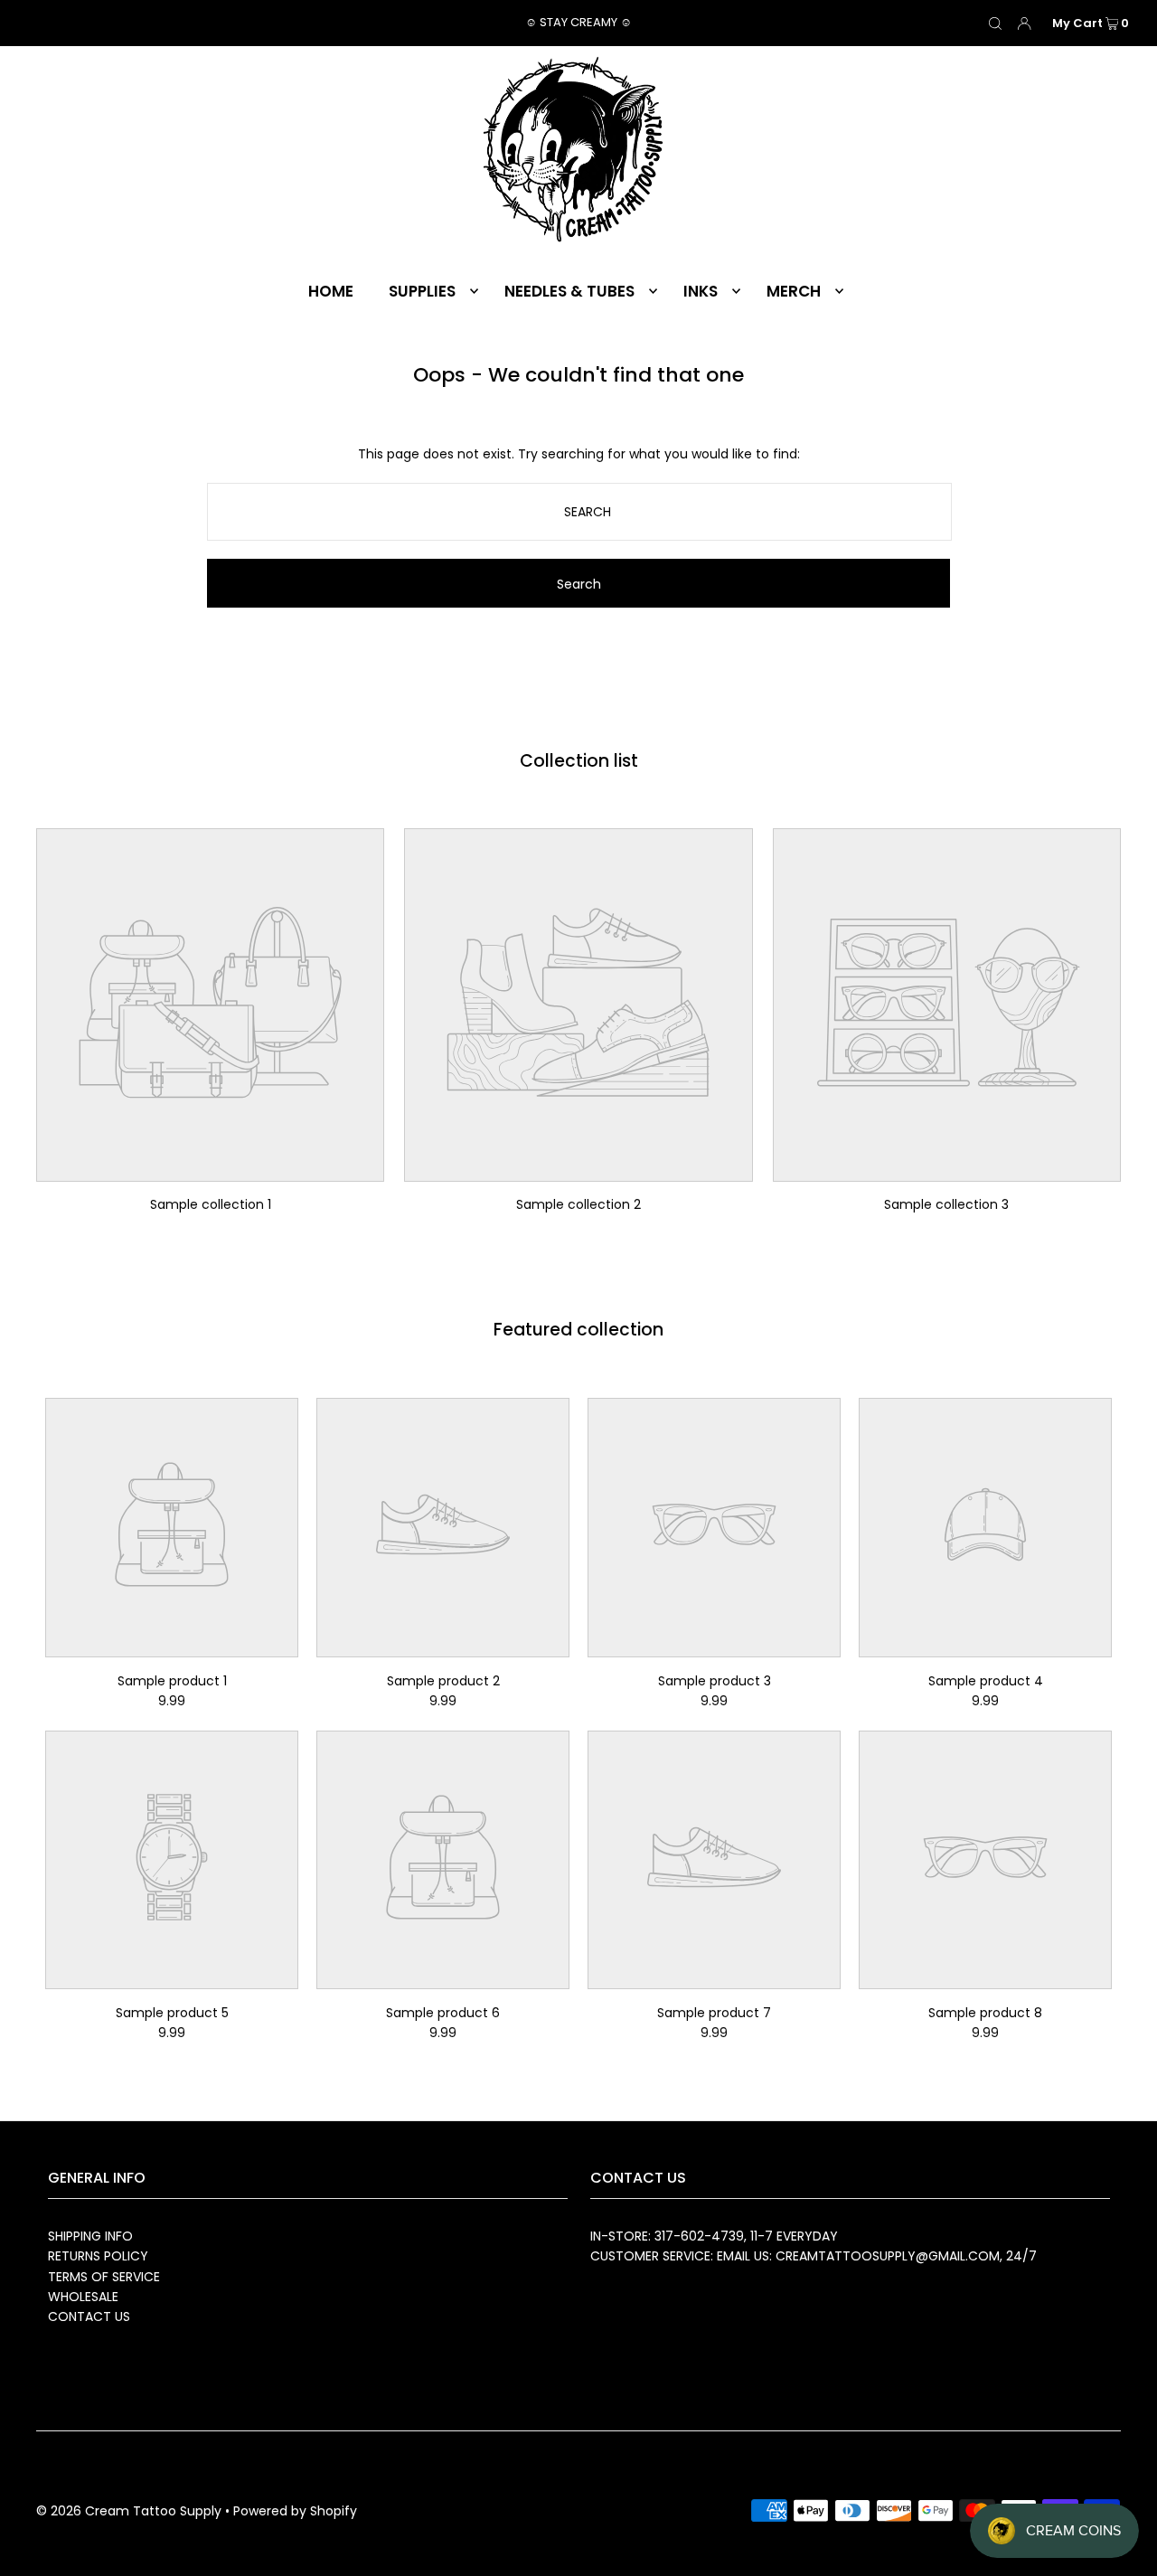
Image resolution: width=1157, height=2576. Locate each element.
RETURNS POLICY (98, 2256)
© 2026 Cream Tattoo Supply (131, 2511)
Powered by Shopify (295, 2511)
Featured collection (578, 1330)
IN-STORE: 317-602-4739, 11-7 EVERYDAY (714, 2236)
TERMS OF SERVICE (104, 2277)
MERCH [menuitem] (794, 291)
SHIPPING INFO (90, 2236)
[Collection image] (210, 1169)
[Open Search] (995, 24)
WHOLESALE (83, 2297)
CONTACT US (89, 2317)
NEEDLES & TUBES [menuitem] (569, 291)
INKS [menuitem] (701, 291)
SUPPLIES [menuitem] (422, 291)
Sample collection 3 (946, 1204)
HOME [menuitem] (331, 291)
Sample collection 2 (578, 1204)
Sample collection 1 (211, 1204)
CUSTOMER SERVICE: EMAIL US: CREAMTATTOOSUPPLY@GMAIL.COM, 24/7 (814, 2256)
